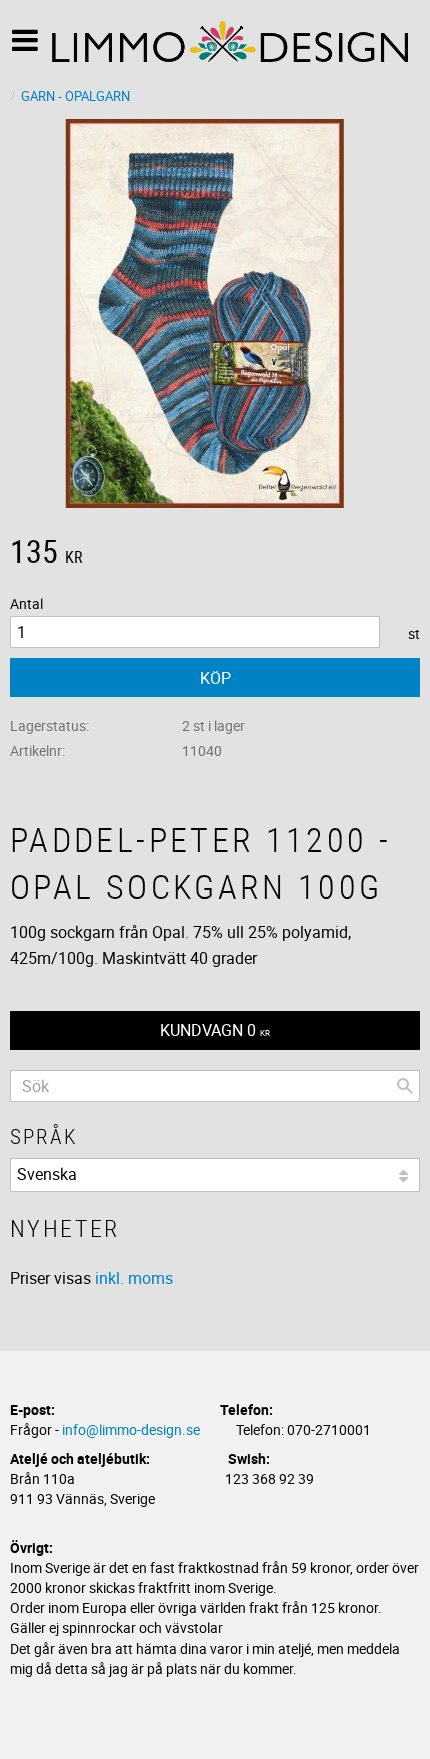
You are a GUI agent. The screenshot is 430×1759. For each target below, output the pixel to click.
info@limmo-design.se (131, 1429)
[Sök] (405, 1086)
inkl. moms (134, 1278)
